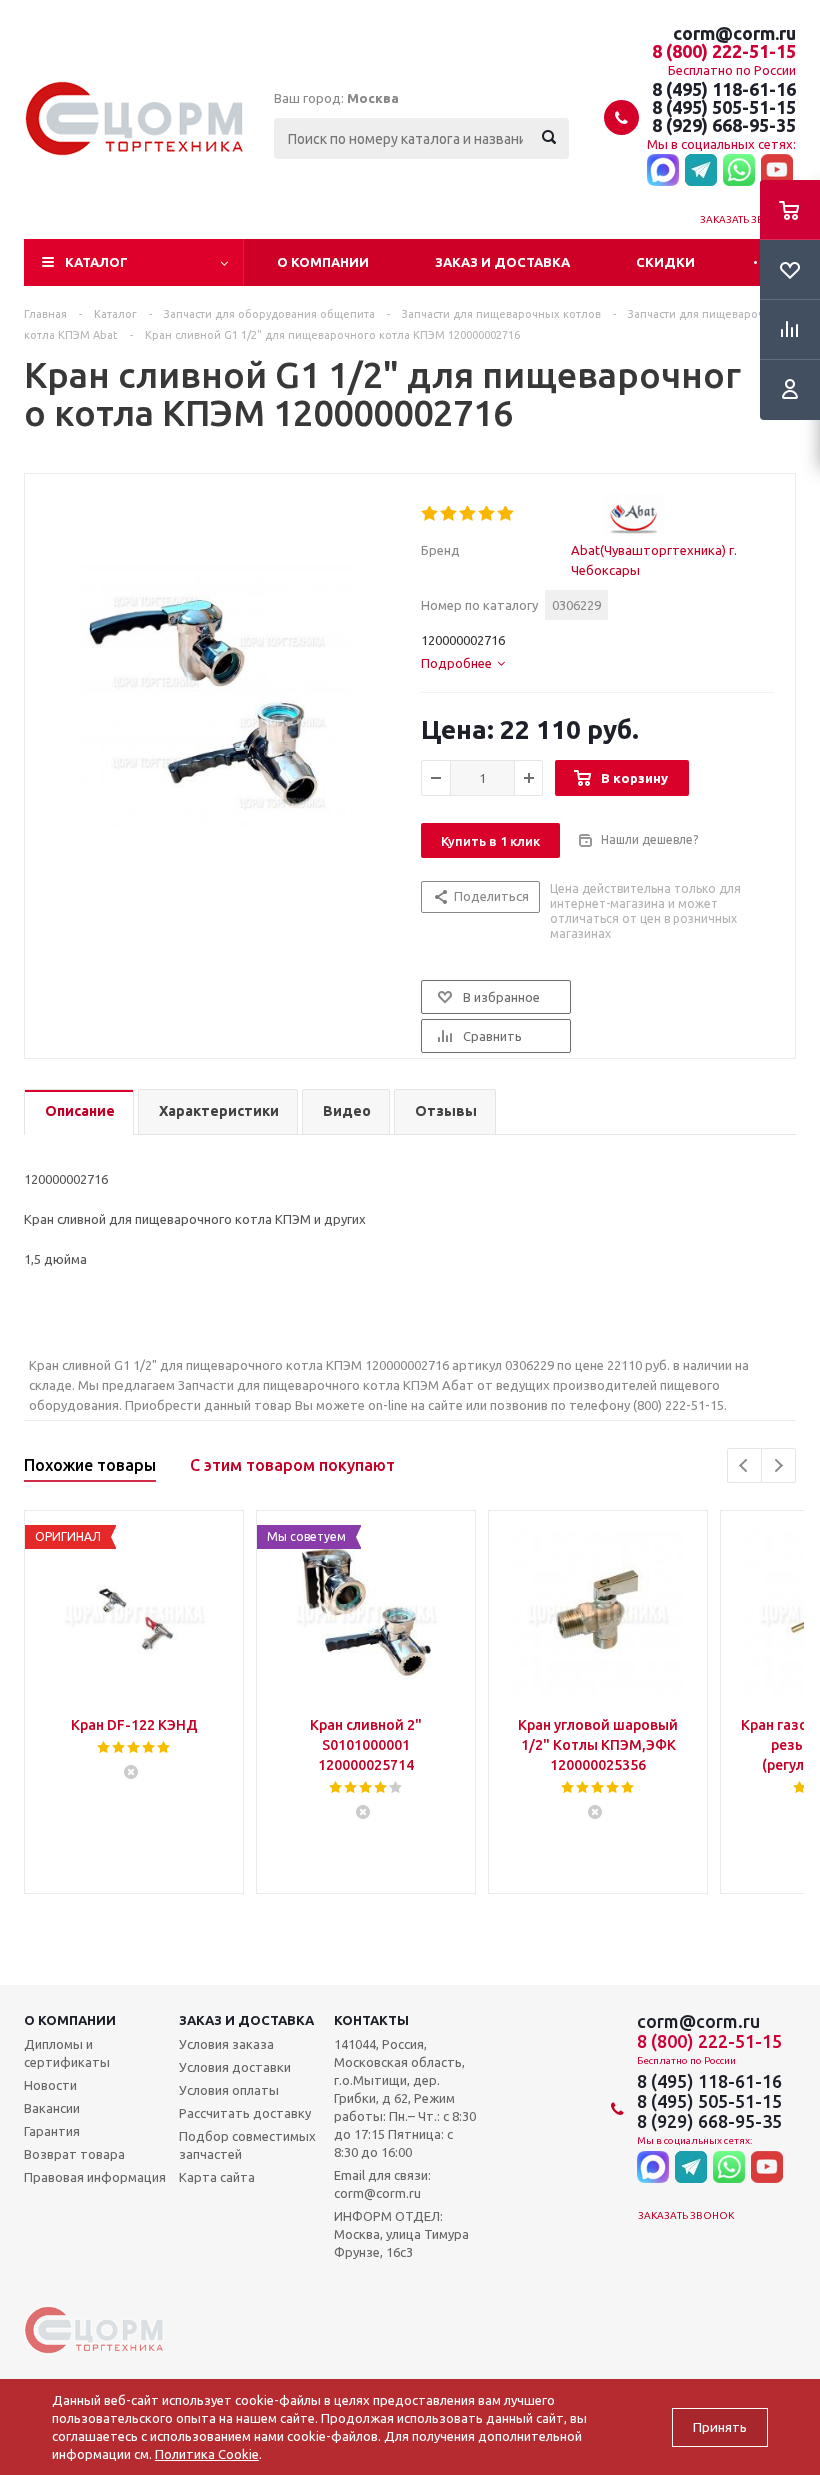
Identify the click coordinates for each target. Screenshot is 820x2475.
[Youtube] (777, 171)
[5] (506, 514)
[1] (430, 514)
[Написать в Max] (663, 171)
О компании (323, 262)
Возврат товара (74, 2154)
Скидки (665, 262)
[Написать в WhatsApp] (739, 171)
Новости (50, 2085)
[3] (468, 514)
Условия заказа (226, 2044)
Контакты (371, 2020)
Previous (744, 1465)
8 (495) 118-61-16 (724, 89)
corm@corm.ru (734, 33)
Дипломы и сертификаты (67, 2053)
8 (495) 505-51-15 (724, 107)
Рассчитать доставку (245, 2113)
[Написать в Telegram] (701, 171)
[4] (487, 514)
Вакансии (52, 2108)
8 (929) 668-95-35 (724, 125)
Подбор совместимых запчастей (247, 2145)
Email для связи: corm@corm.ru (382, 2184)
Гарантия (52, 2131)
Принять (720, 2427)
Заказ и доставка (502, 262)
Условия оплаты (229, 2090)
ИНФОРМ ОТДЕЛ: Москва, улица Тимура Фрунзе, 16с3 (401, 2234)
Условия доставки (235, 2067)
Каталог (96, 262)
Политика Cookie (207, 2454)
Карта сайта (217, 2177)
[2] (449, 514)
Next (778, 1465)
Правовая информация (95, 2177)
